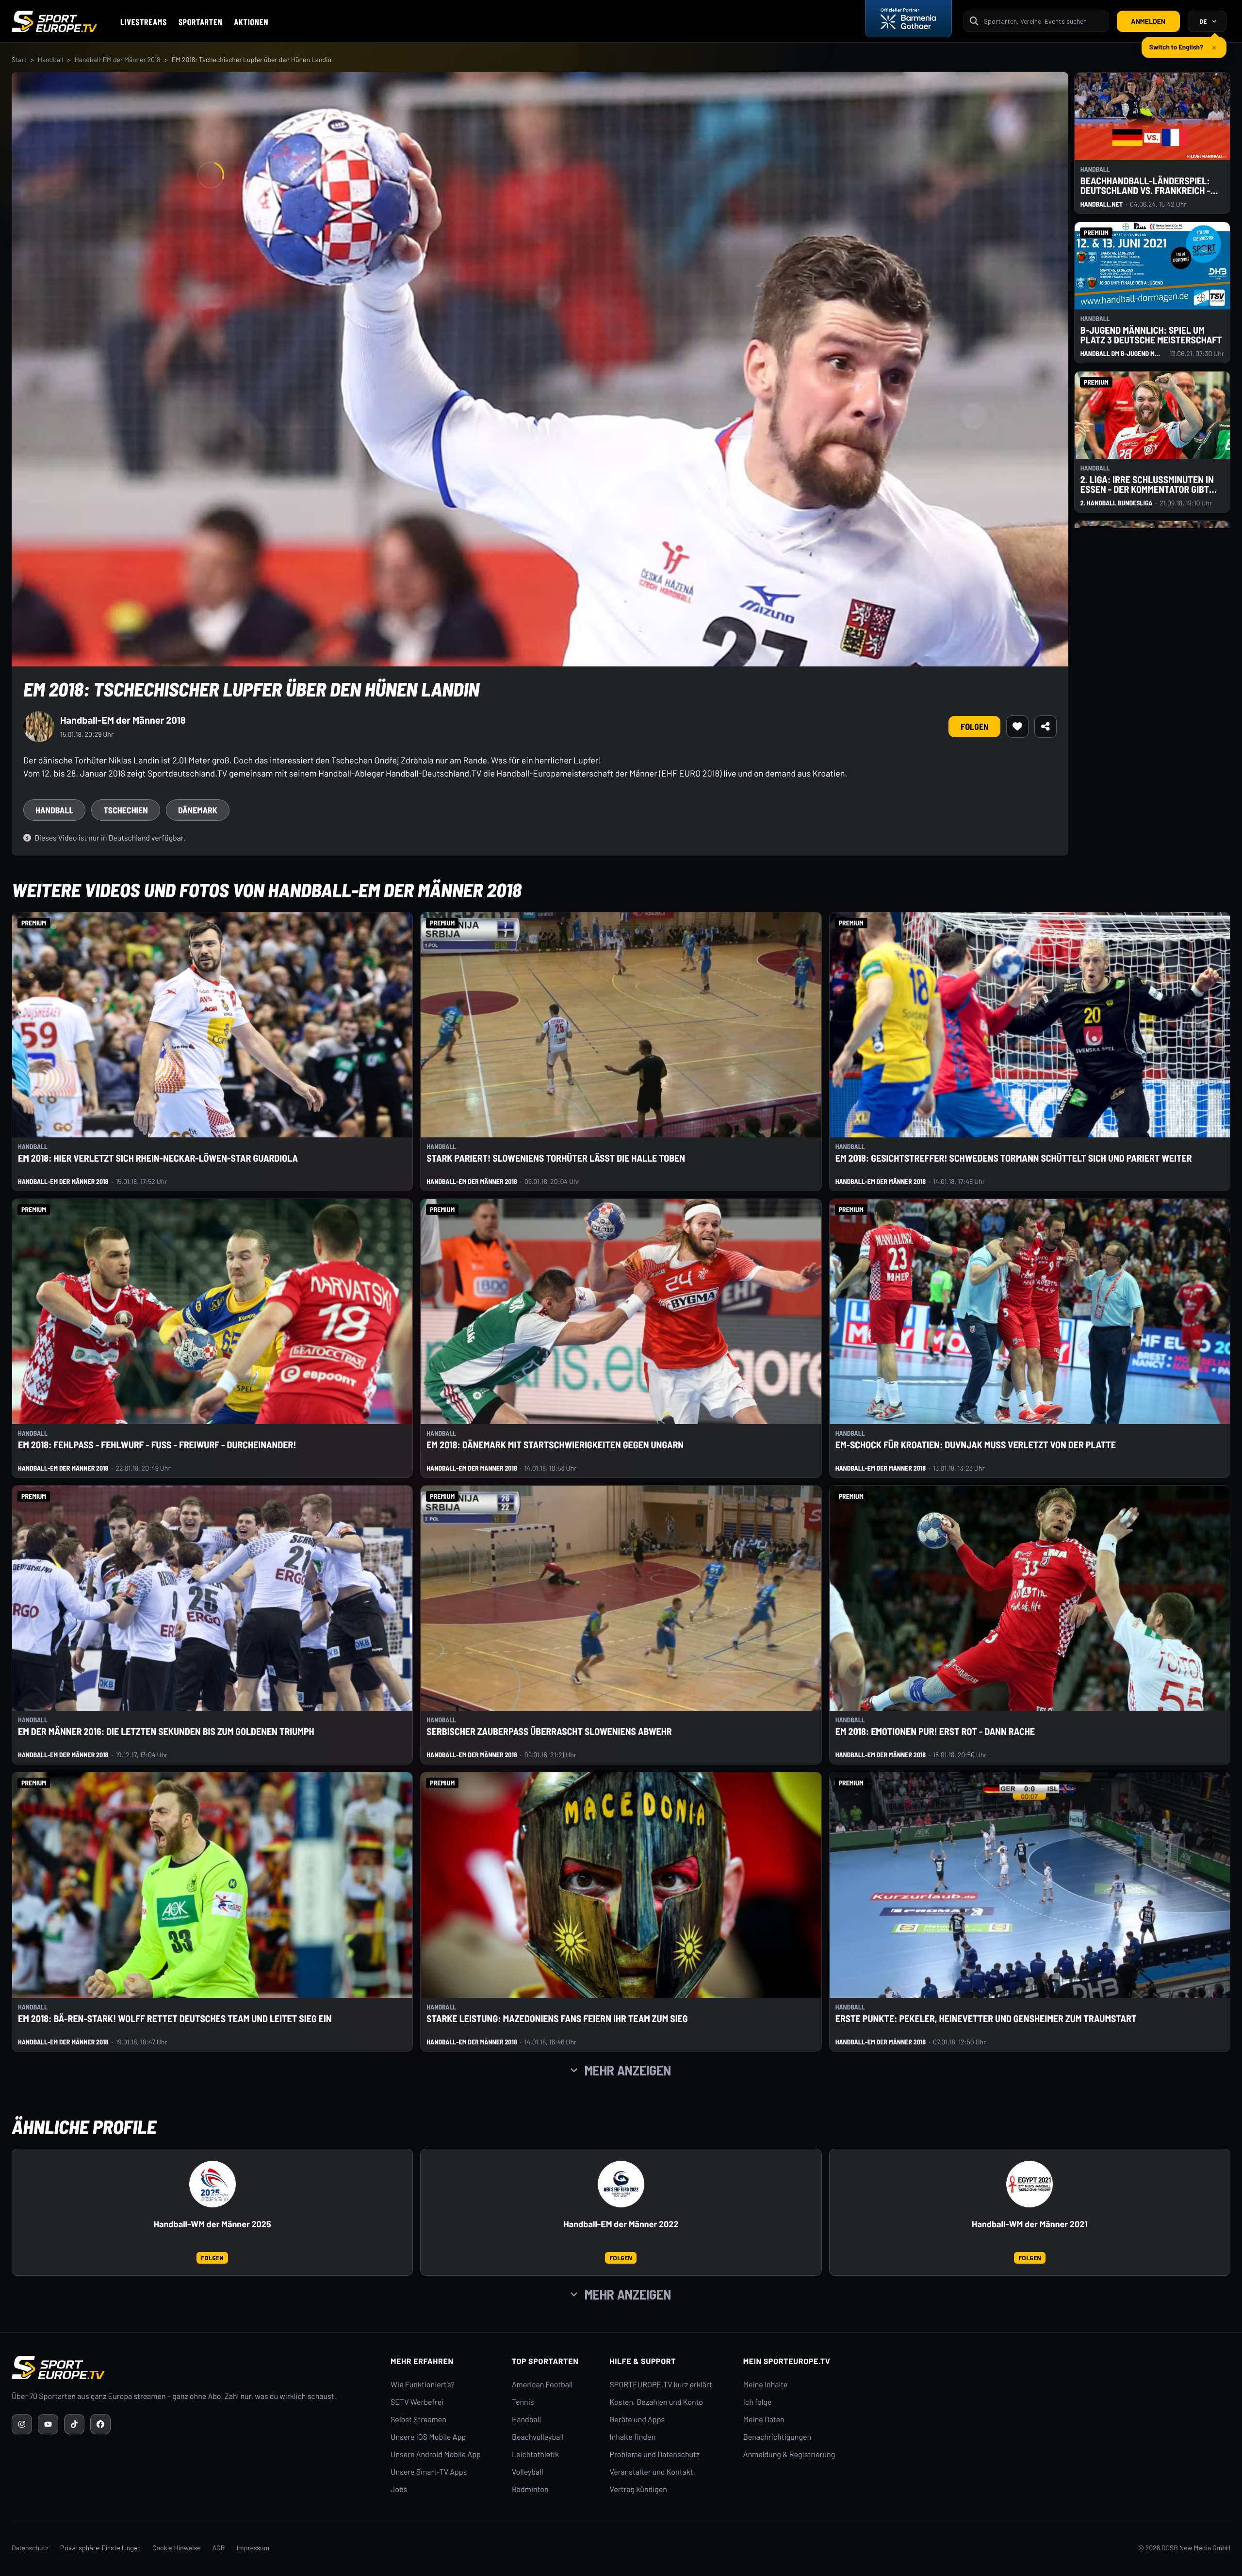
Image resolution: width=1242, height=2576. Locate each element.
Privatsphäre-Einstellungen (100, 2548)
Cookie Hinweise (177, 2548)
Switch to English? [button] (1176, 43)
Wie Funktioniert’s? (423, 2385)
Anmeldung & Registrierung (789, 2454)
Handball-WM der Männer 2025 (212, 2224)
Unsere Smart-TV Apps (429, 2472)
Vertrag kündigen (638, 2489)
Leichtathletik (535, 2454)
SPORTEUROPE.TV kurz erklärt (661, 2385)
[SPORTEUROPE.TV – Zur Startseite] (54, 21)
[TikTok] (74, 2424)
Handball (51, 59)
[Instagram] (22, 2424)
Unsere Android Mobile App (436, 2454)
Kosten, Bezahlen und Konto (656, 2402)
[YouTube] (48, 2424)
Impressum (253, 2548)
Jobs (399, 2489)
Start (19, 59)
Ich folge (758, 2402)
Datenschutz (30, 2548)
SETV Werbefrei (417, 2402)
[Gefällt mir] (1017, 727)
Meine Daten (764, 2420)
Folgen (974, 727)
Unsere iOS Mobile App (428, 2437)
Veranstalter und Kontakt (652, 2472)
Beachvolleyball (538, 2437)
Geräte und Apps (637, 2420)
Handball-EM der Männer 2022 (621, 2224)
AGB (219, 2548)
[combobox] (1043, 21)
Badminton (530, 2489)
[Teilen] (1046, 727)
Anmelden (1148, 21)
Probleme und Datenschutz (655, 2454)
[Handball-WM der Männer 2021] (1030, 2184)
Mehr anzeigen (628, 2070)
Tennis (523, 2402)
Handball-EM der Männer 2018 (117, 59)
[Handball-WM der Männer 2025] (212, 2184)
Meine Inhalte (766, 2385)
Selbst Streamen (418, 2420)
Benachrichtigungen (777, 2437)
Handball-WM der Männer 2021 (1030, 2224)
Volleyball (528, 2472)
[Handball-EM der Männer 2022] (621, 2184)
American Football (542, 2385)
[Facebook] (100, 2424)
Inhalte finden (633, 2437)
